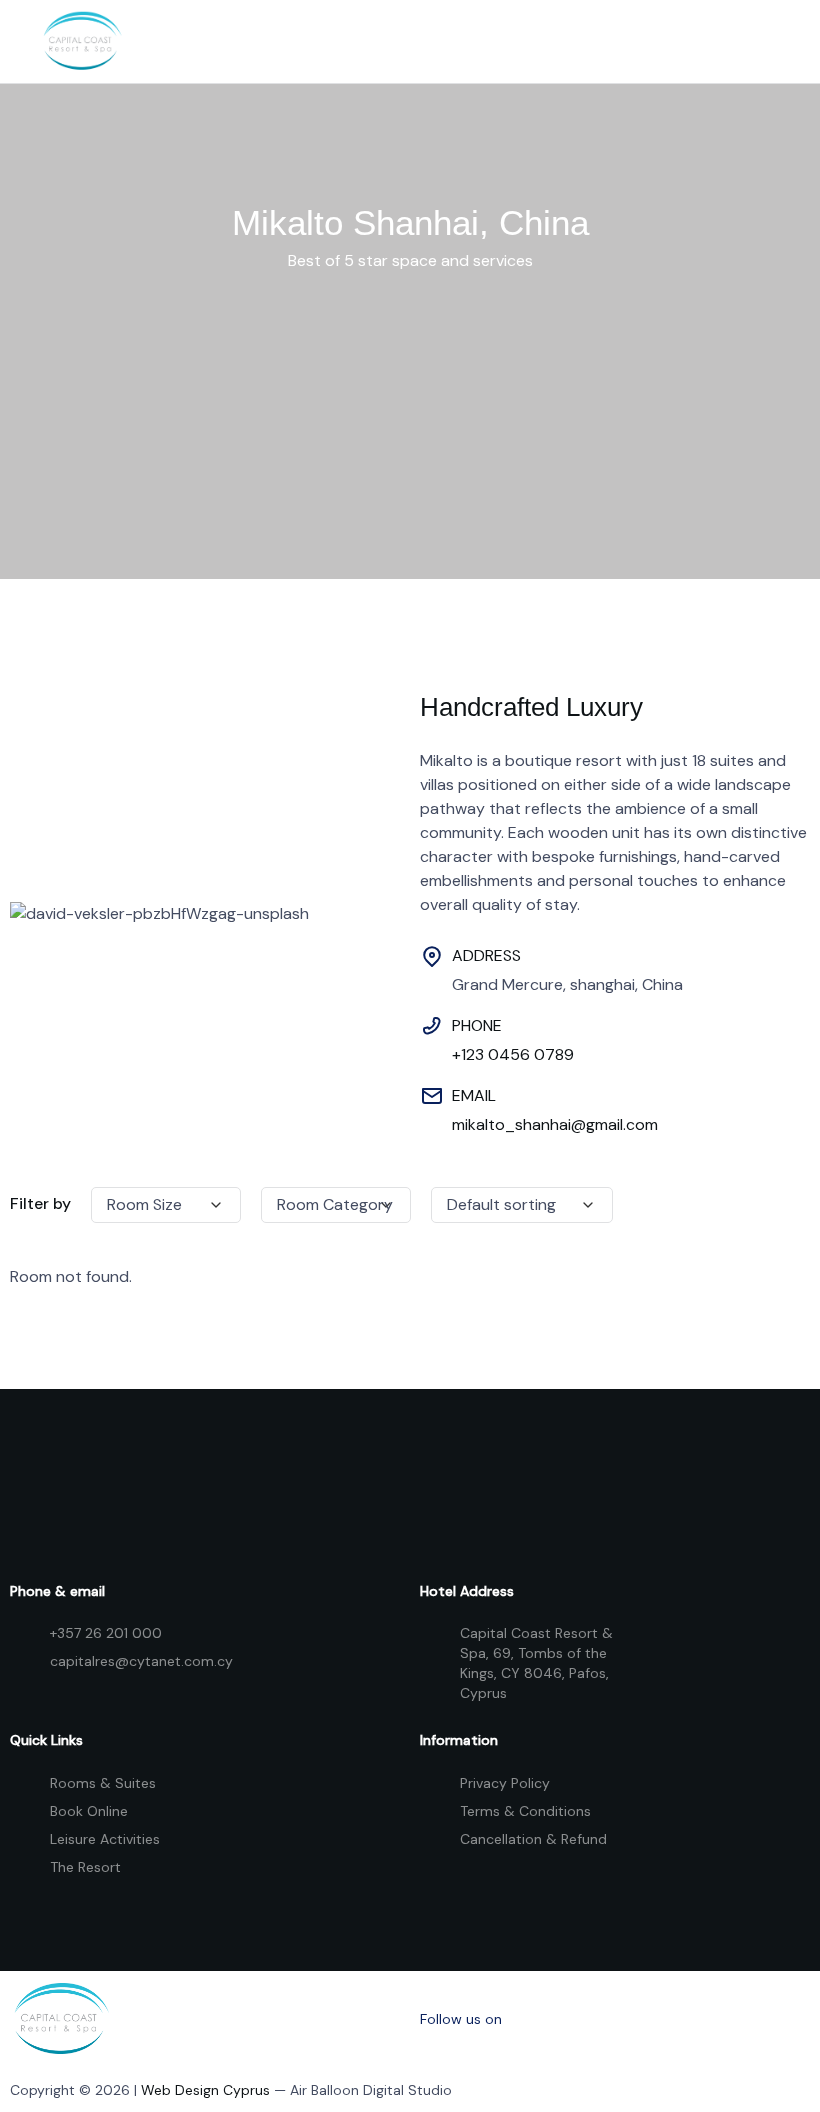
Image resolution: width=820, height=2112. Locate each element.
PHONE (477, 1025)
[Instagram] (623, 2019)
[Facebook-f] (542, 2019)
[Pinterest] (704, 2019)
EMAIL (474, 1095)
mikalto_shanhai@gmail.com (555, 1124)
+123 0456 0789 (513, 1054)
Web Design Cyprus (205, 2090)
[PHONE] (432, 1026)
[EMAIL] (432, 1096)
